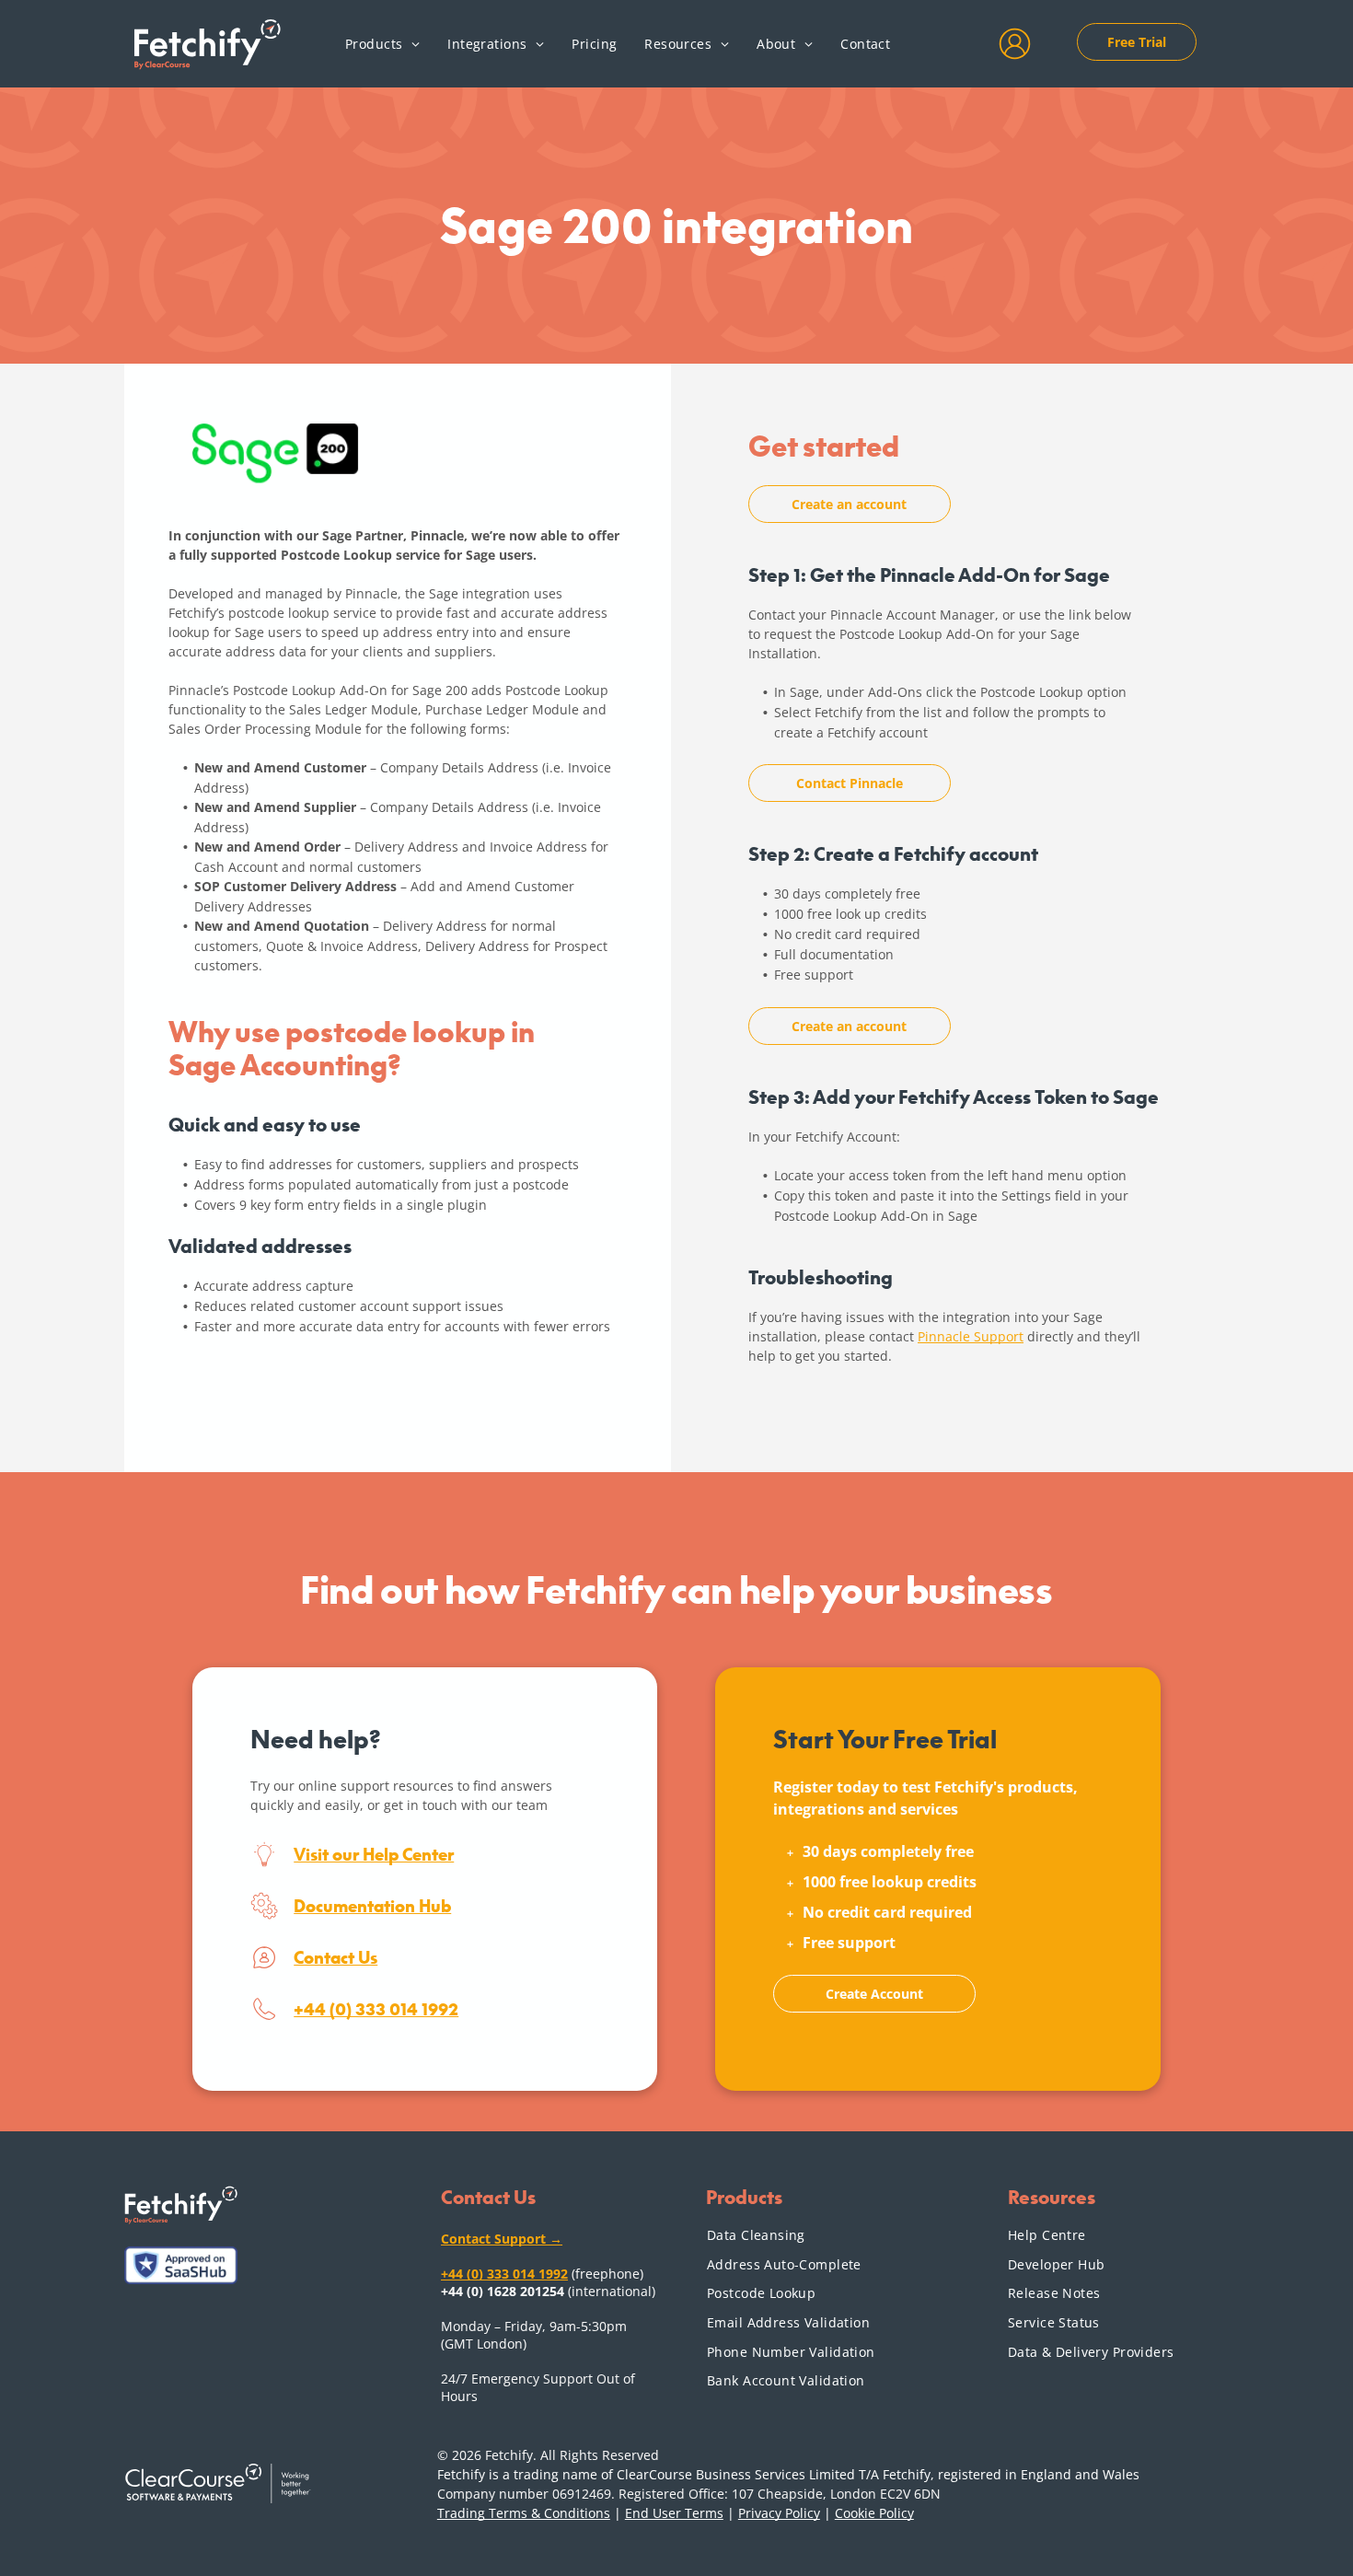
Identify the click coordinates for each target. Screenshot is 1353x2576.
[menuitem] (382, 43)
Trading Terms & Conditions (524, 2513)
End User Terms (674, 2513)
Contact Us (335, 1957)
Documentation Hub (372, 1906)
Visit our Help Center (374, 1854)
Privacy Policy (779, 2513)
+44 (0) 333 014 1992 (376, 2009)
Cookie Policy (874, 2513)
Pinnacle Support (971, 1336)
